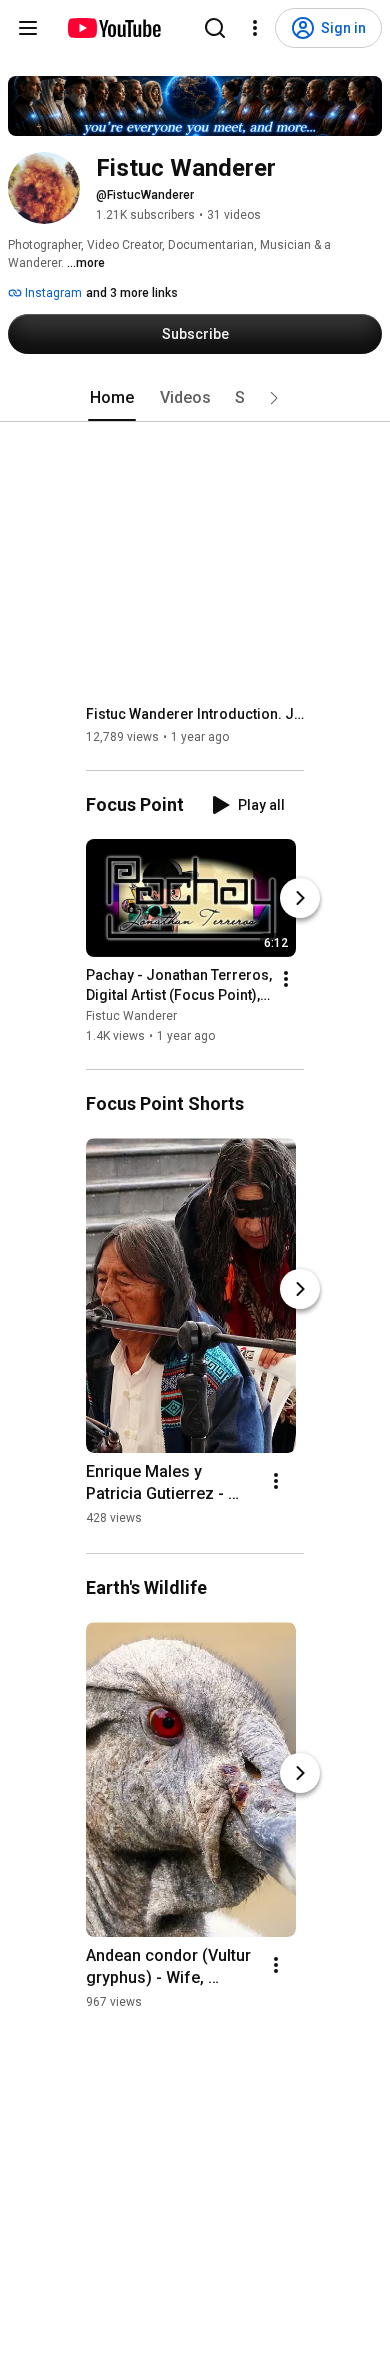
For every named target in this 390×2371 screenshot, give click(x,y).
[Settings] (255, 28)
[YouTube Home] (113, 28)
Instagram (52, 293)
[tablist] (195, 398)
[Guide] (28, 28)
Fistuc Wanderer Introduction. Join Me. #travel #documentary (195, 714)
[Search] (215, 28)
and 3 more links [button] (132, 293)
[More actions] (286, 979)
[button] (274, 398)
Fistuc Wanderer (131, 1016)
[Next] (300, 898)
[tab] (112, 398)
